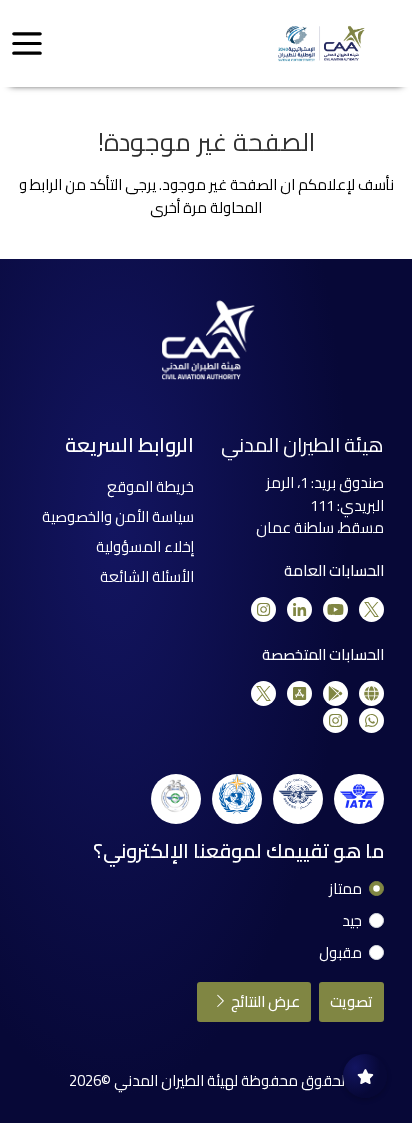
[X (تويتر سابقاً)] (371, 609)
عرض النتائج (264, 1001)
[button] (27, 44)
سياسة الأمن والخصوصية (118, 516)
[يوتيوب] (335, 609)
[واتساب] (371, 720)
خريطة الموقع (150, 486)
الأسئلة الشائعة (147, 576)
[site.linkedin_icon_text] (299, 609)
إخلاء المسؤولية (145, 546)
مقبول (340, 953)
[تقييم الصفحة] (365, 1076)
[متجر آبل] (299, 693)
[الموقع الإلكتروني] (371, 693)
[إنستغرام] (263, 609)
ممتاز (345, 889)
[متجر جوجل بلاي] (335, 693)
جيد (352, 921)
